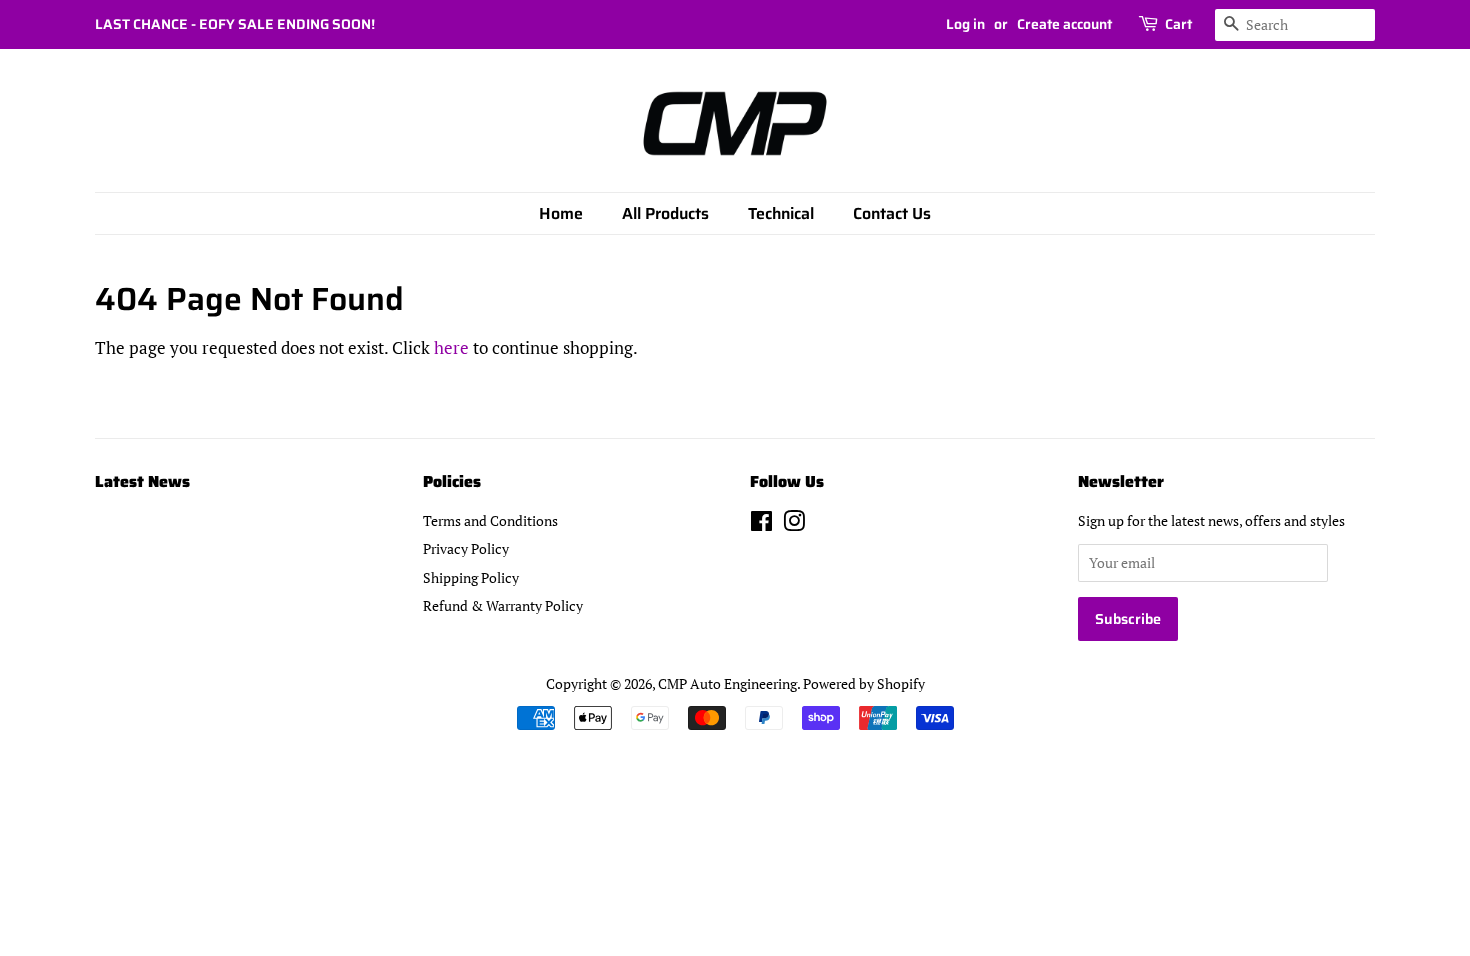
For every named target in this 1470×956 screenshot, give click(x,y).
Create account (1064, 24)
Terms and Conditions (490, 520)
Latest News (142, 481)
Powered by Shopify (864, 683)
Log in (965, 24)
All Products (665, 213)
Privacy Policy (466, 548)
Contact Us (892, 213)
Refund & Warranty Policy (503, 605)
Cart (1178, 24)
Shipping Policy (471, 577)
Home (561, 213)
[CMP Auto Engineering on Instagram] (794, 524)
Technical (781, 213)
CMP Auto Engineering (727, 683)
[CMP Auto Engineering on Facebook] (761, 524)
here (451, 347)
